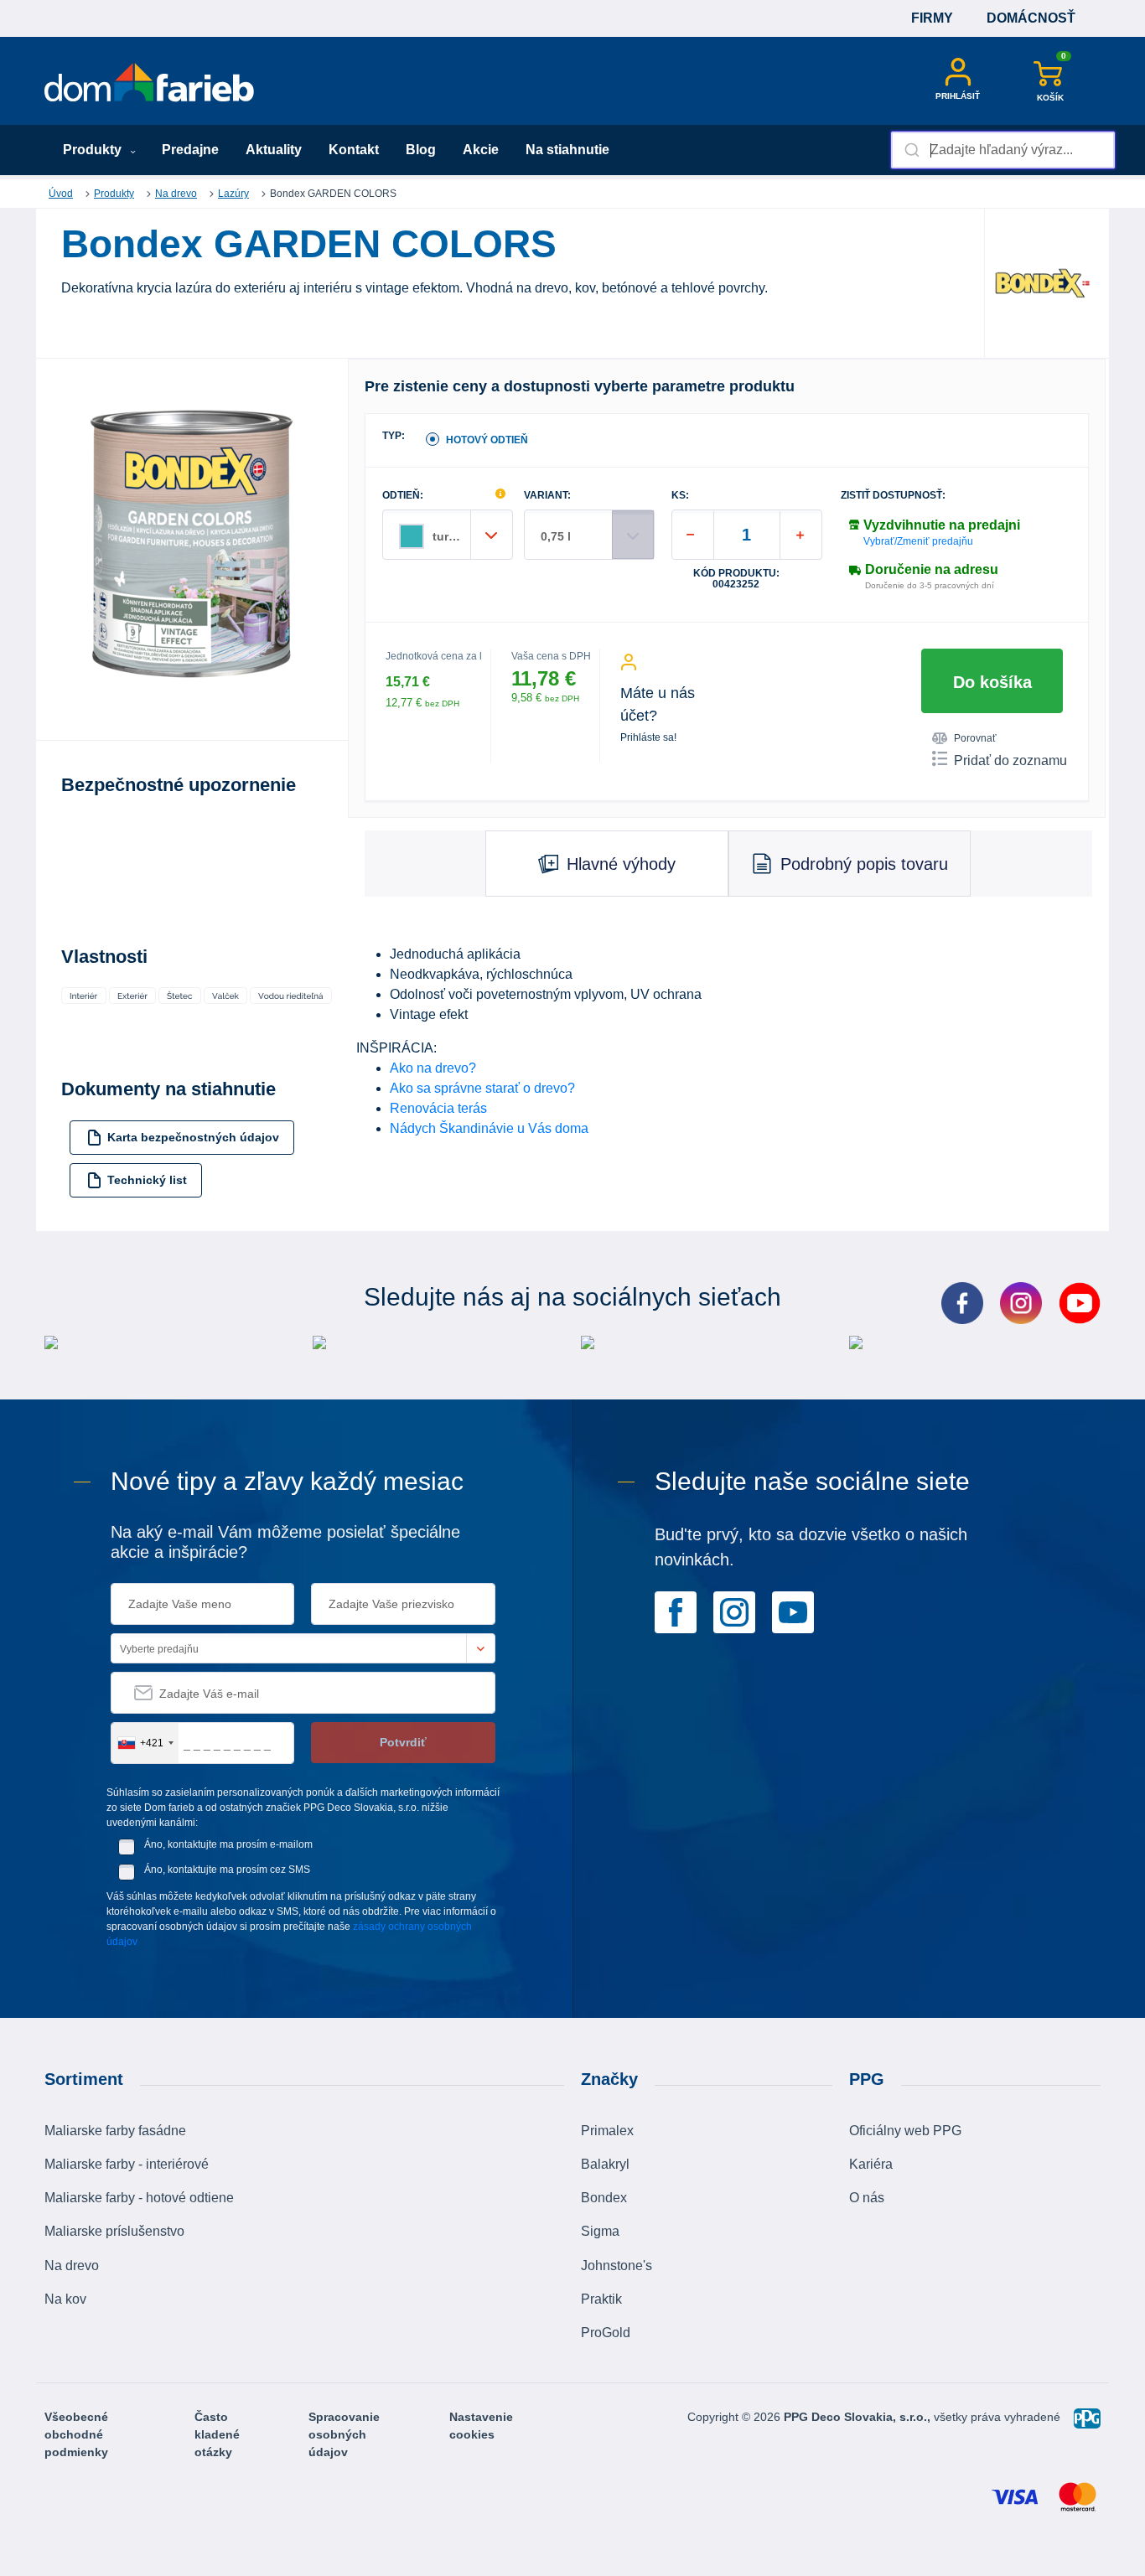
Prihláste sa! (648, 737)
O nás (867, 2198)
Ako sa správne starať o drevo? (482, 1088)
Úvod (61, 194)
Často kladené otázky (217, 2434)
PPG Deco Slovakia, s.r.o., (859, 2417)
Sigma (600, 2231)
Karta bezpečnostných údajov (193, 1137)
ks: (680, 496)
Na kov (65, 2299)
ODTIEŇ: (403, 496)
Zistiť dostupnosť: (893, 496)
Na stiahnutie (567, 150)
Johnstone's (617, 2266)
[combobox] (1003, 150)
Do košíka (992, 682)
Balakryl (605, 2164)
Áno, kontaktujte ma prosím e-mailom (228, 1844)
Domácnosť (1031, 18)
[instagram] (734, 1611)
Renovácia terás (438, 1108)
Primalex (607, 2131)
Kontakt (354, 150)
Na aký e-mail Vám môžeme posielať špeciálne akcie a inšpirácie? (285, 1542)
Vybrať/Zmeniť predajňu (918, 541)
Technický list (147, 1180)
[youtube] (793, 1611)
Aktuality (274, 150)
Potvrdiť (403, 1742)
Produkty (94, 150)
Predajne (190, 150)
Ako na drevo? (433, 1068)
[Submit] (911, 150)
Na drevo (176, 194)
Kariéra (871, 2164)
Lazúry (233, 194)
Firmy (932, 18)
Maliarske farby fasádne (115, 2131)
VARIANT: (547, 496)
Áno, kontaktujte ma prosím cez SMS (227, 1870)
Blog (421, 150)
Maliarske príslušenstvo (114, 2231)
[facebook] (676, 1611)
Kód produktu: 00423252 (736, 579)
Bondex (604, 2198)
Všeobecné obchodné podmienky (76, 2434)
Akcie (481, 150)
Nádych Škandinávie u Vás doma (489, 1128)
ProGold (606, 2333)
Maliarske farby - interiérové (127, 2164)
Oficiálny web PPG (905, 2131)
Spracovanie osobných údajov (344, 2434)
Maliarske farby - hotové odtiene (139, 2198)
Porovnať (975, 738)
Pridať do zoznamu (1010, 760)
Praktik (601, 2299)
